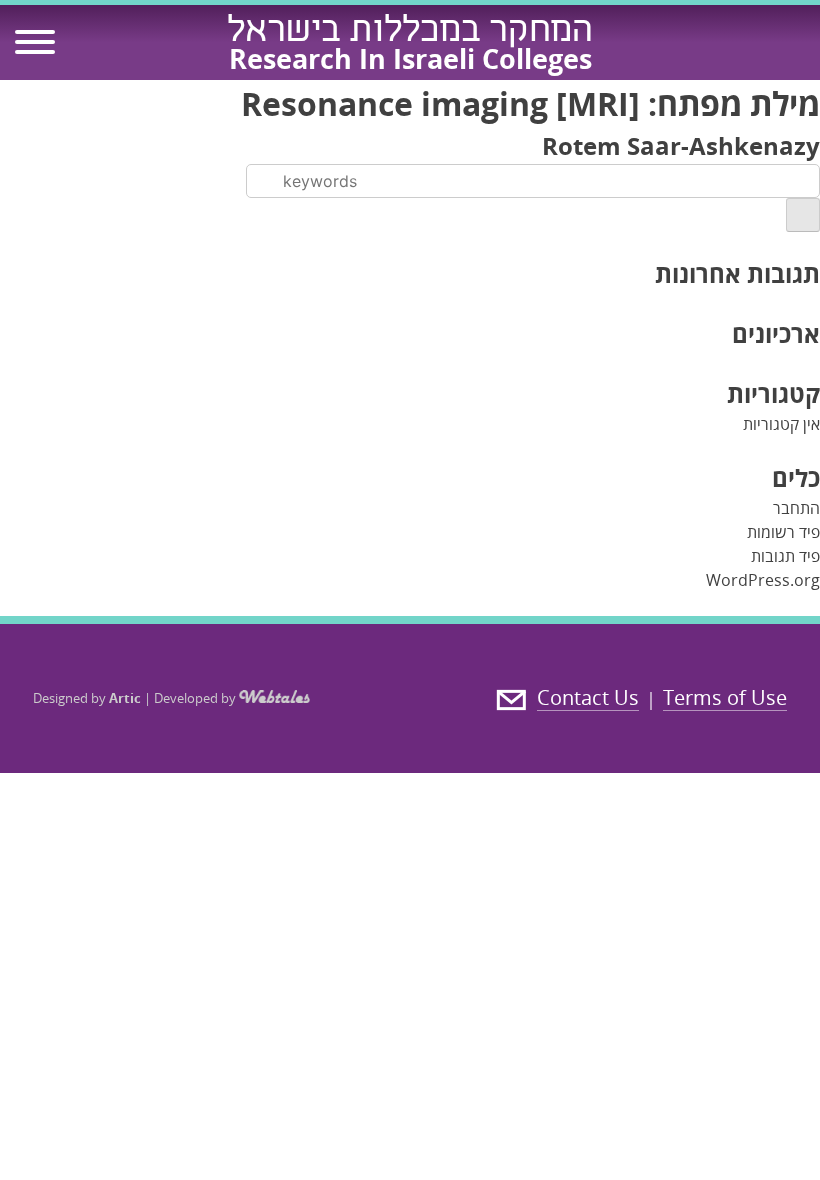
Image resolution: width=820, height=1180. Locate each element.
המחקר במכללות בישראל (410, 33)
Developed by (196, 698)
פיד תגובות (785, 556)
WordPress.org (763, 580)
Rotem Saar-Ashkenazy (681, 145)
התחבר (796, 508)
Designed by (87, 698)
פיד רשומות (783, 532)
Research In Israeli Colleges (410, 58)
